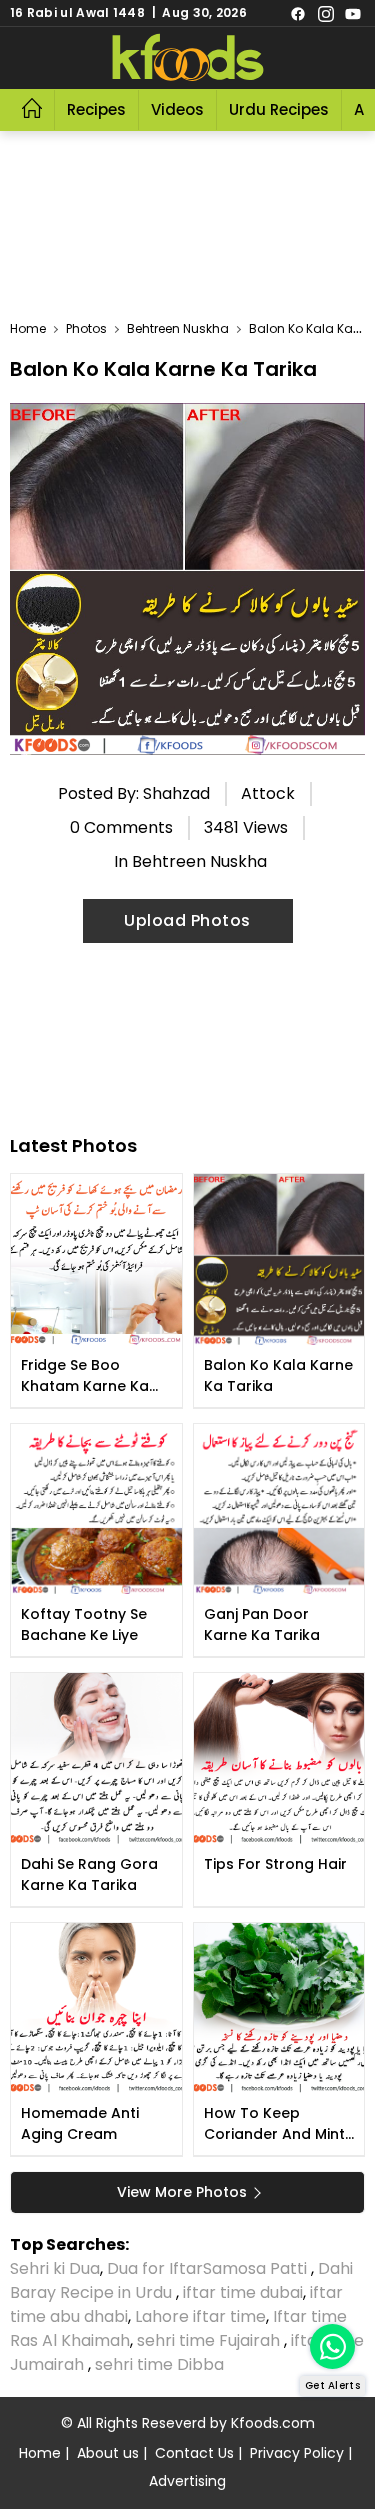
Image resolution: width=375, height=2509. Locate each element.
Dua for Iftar (155, 2268)
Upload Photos (187, 920)
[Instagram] (326, 13)
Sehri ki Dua (55, 2268)
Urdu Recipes (279, 109)
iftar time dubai (243, 2292)
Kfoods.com (273, 2423)
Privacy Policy (297, 2453)
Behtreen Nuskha (199, 861)
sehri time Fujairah (210, 2340)
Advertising (187, 2481)
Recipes (96, 109)
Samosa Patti (257, 2268)
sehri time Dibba (161, 2364)
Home (40, 2453)
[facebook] (298, 13)
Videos (177, 109)
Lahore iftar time (200, 2316)
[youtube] (353, 13)
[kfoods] (188, 58)
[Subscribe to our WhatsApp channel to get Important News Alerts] (332, 2346)
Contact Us (194, 2453)
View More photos (182, 2192)
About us (108, 2453)
